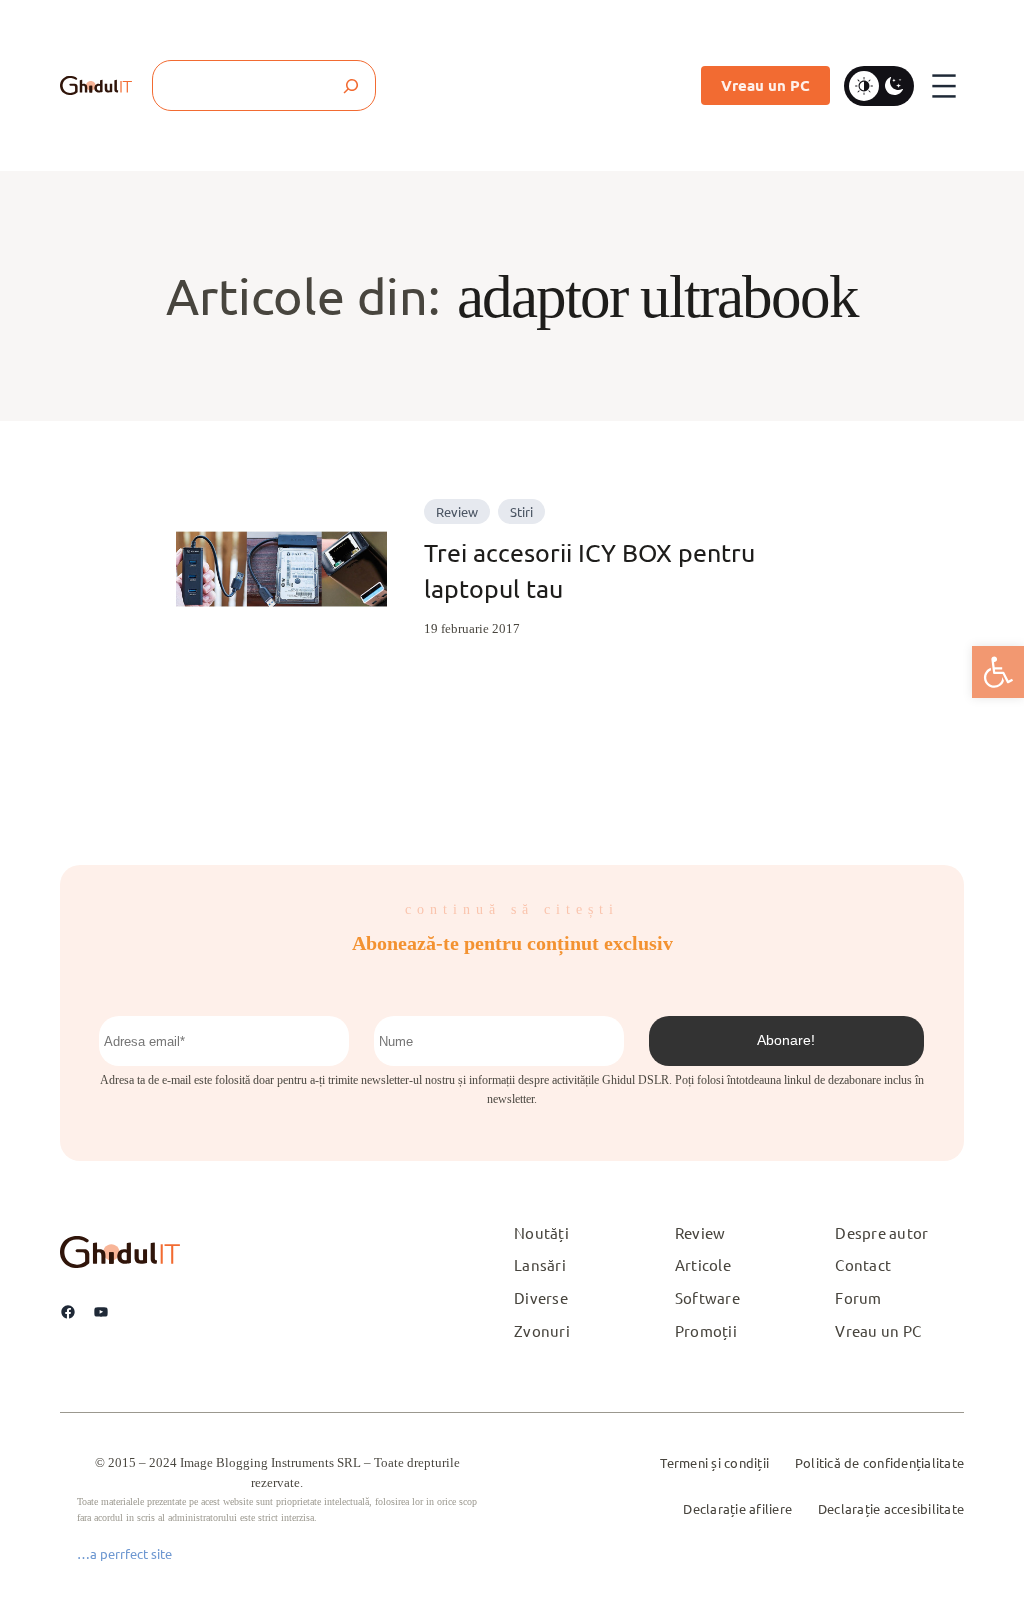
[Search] (350, 85)
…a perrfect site (124, 1553)
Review (457, 511)
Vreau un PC (765, 85)
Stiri (521, 511)
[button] (998, 672)
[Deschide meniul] (944, 86)
